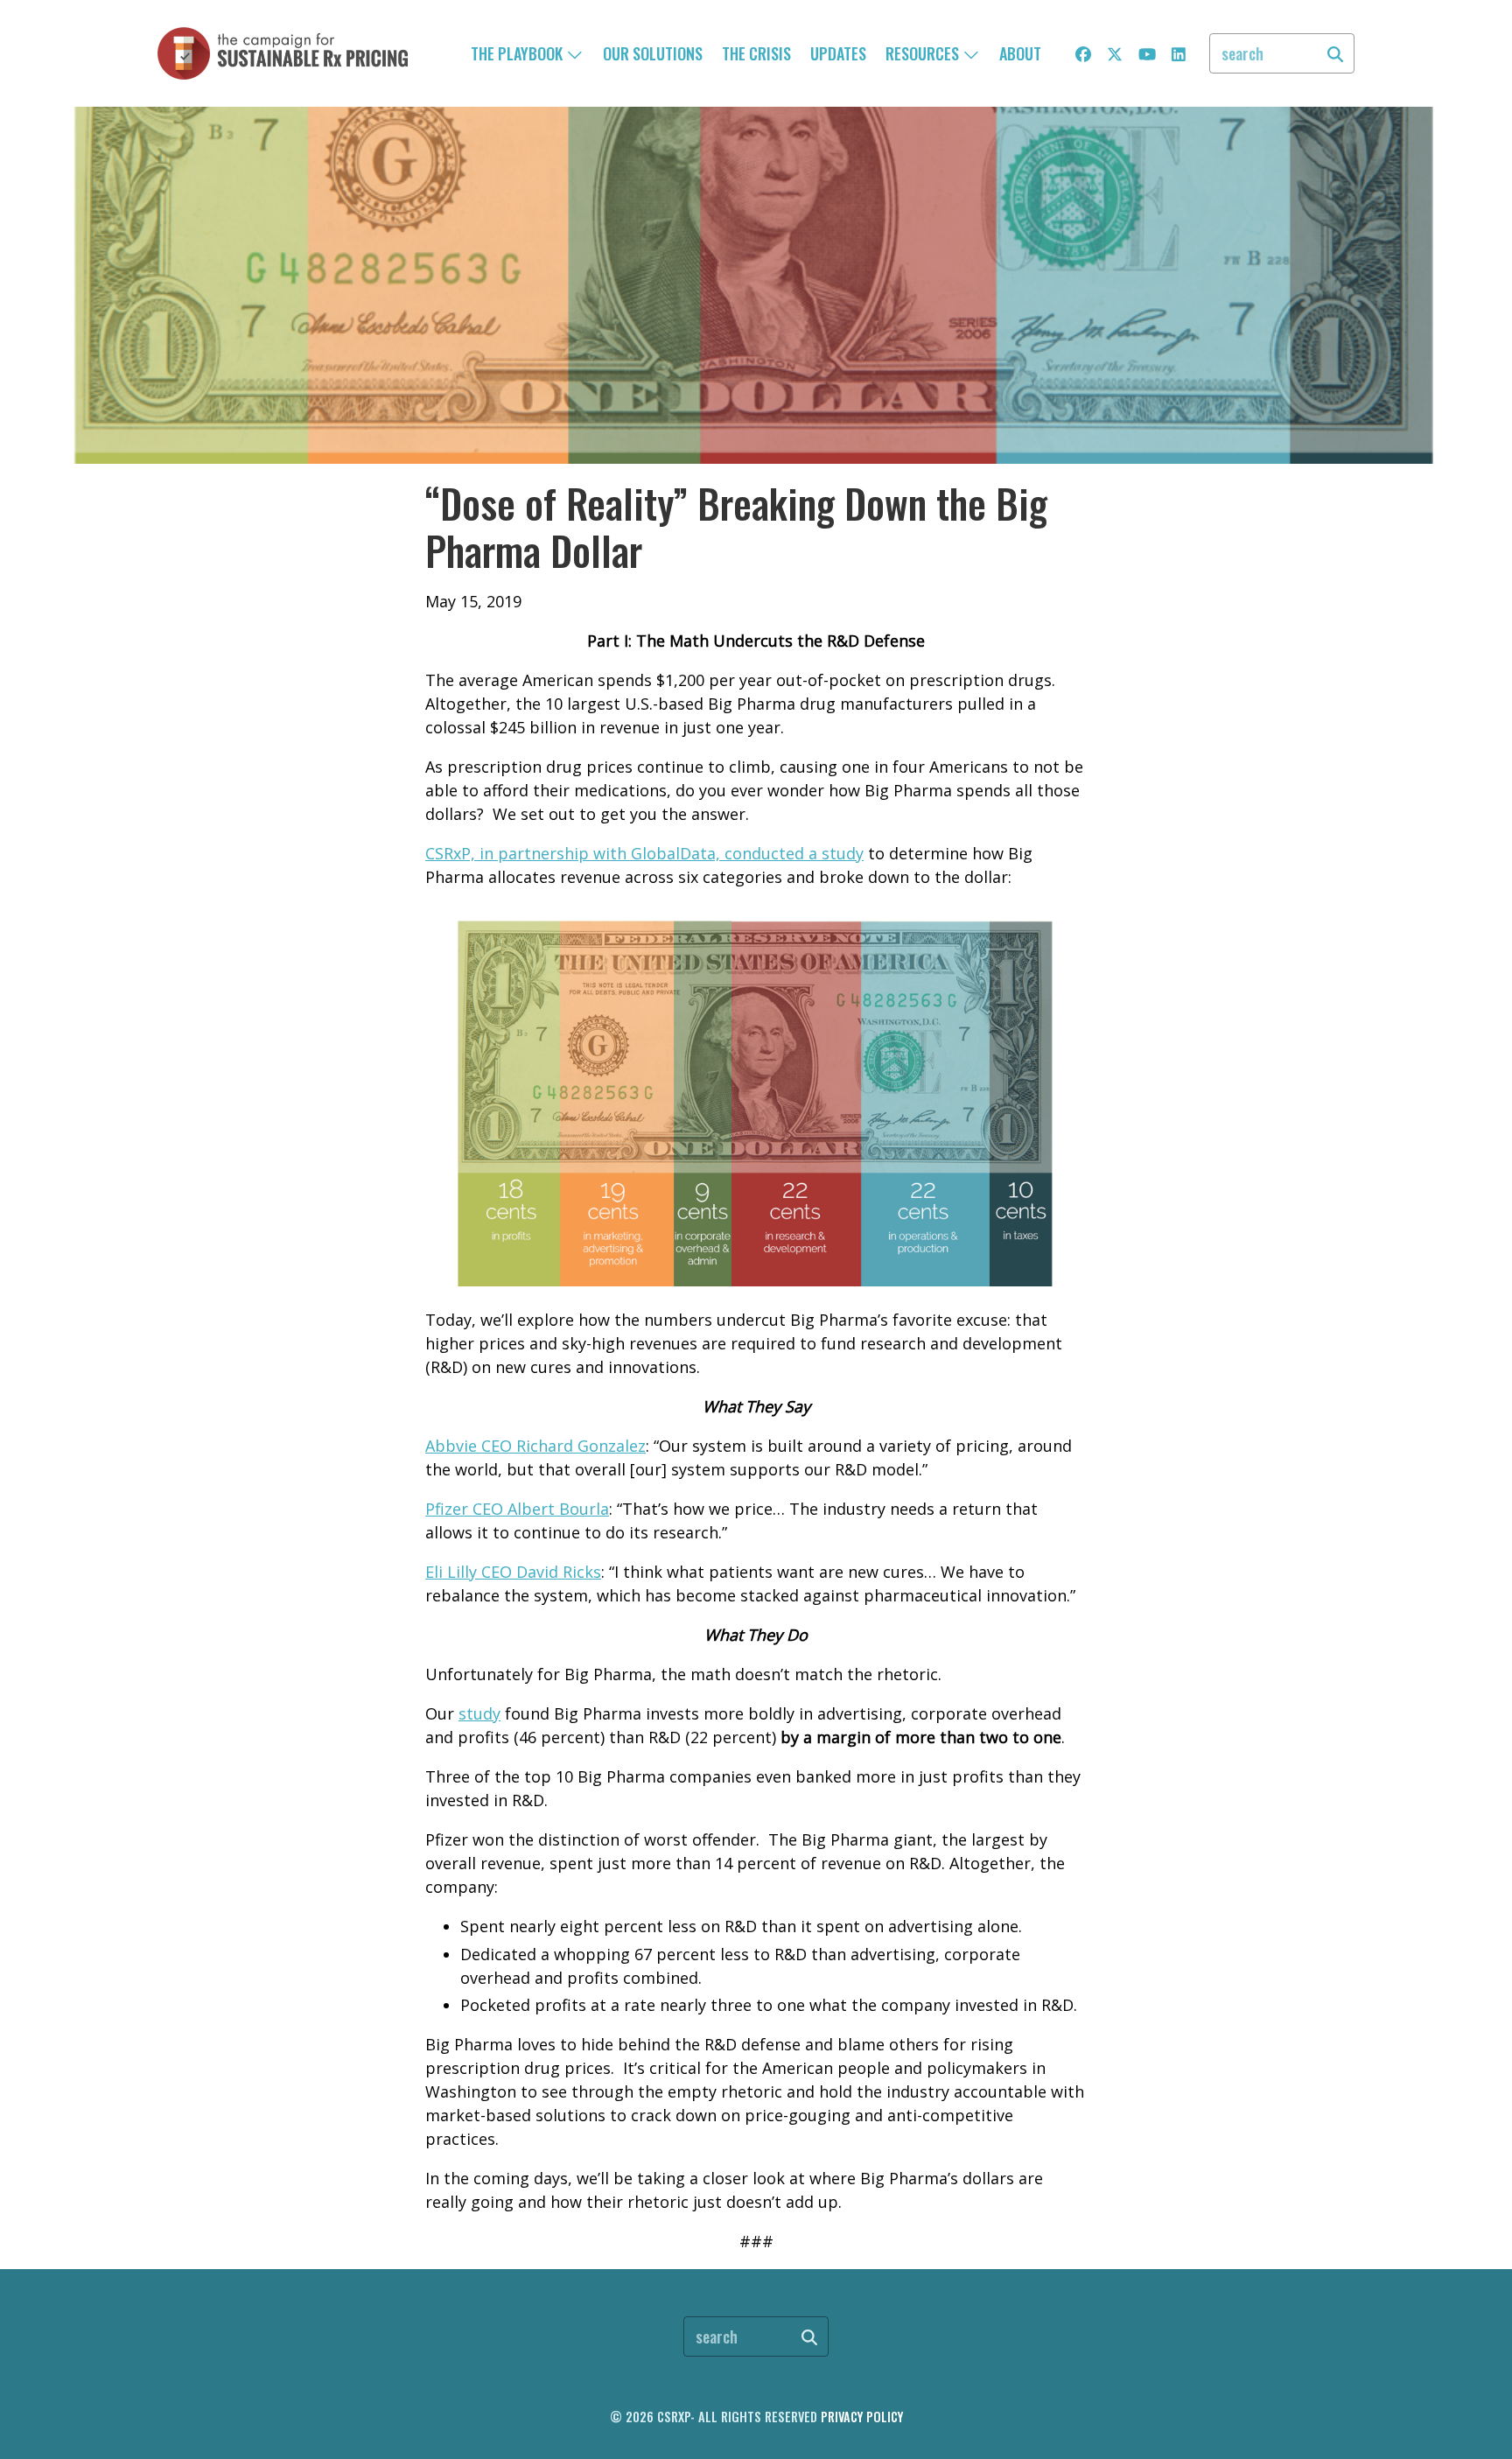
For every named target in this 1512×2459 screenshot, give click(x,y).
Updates (838, 53)
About (1020, 53)
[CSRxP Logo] (283, 53)
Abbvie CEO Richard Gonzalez (535, 1446)
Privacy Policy (862, 2417)
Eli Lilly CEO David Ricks (513, 1572)
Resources (924, 53)
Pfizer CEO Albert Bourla (517, 1509)
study (479, 1713)
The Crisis (756, 53)
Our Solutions (653, 53)
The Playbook (518, 53)
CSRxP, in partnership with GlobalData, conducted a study (644, 853)
